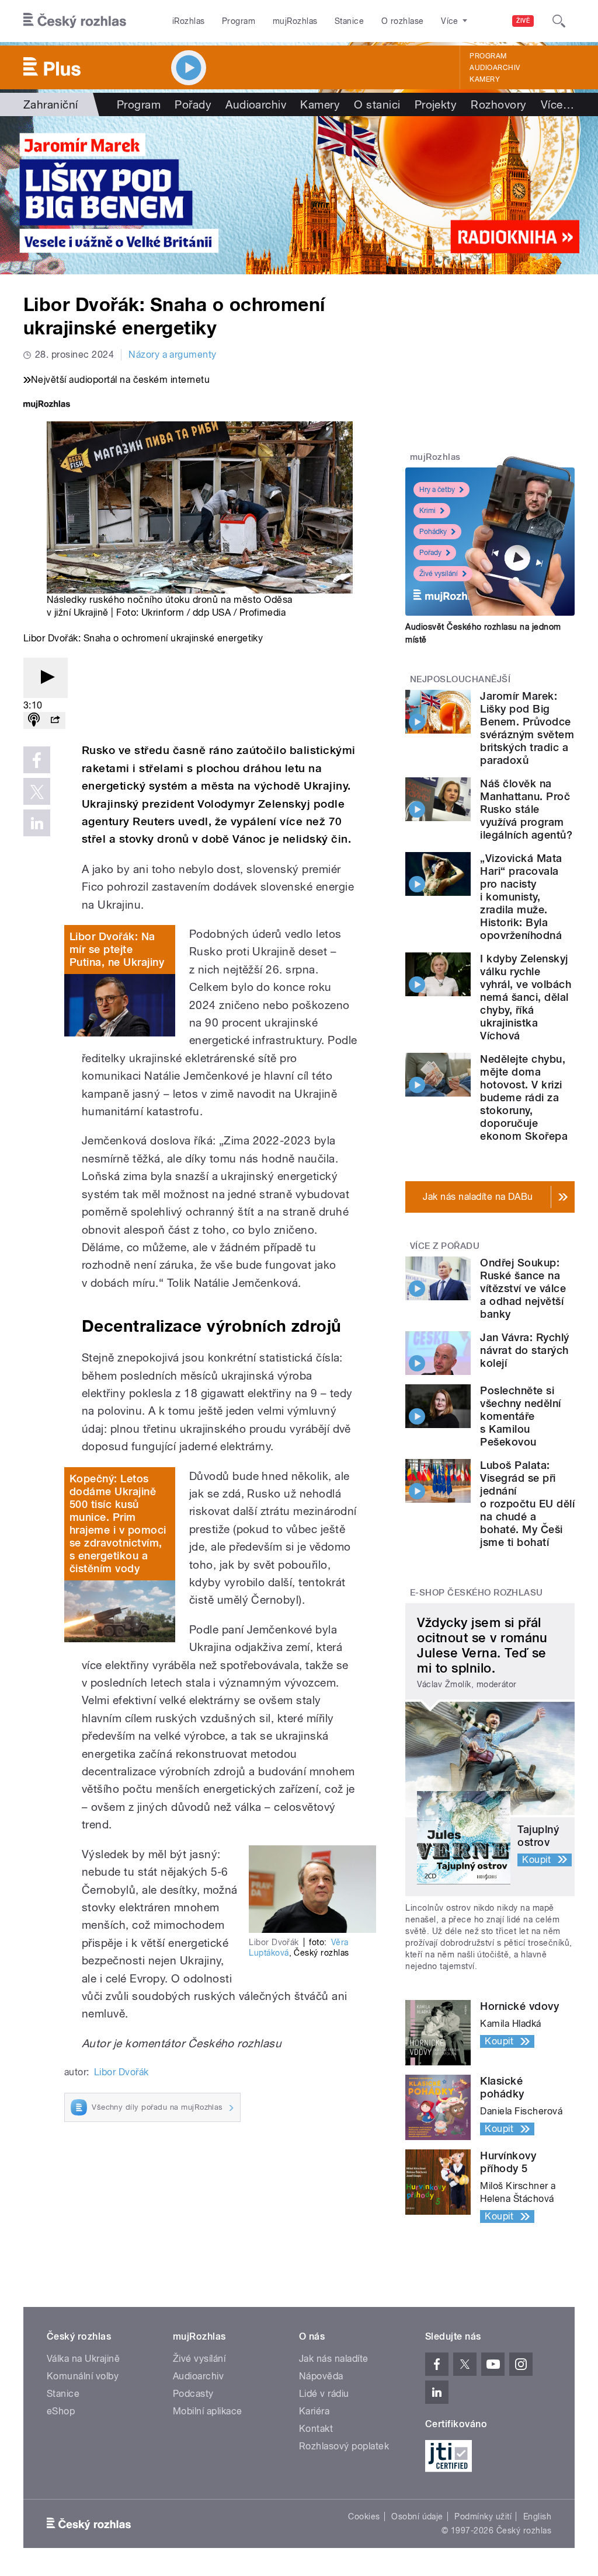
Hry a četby (437, 490)
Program (239, 21)
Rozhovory (498, 104)
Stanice (349, 21)
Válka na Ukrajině (83, 2359)
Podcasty (193, 2394)
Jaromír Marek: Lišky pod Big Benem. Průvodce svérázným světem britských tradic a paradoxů (527, 728)
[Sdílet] (55, 720)
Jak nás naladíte (334, 2359)
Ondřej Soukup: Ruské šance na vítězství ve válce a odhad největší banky (523, 1288)
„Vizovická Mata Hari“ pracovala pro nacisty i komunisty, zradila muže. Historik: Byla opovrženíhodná (521, 897)
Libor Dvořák (121, 2072)
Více (557, 104)
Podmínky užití (483, 2516)
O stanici (377, 104)
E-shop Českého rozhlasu (477, 1593)
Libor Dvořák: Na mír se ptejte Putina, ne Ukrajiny (117, 949)
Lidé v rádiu (324, 2394)
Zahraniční (51, 104)
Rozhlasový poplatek (344, 2446)
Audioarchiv (495, 68)
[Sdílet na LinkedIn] (37, 823)
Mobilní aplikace (208, 2411)
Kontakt (316, 2429)
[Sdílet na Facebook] (37, 760)
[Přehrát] (46, 678)
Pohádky (433, 532)
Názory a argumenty (173, 355)
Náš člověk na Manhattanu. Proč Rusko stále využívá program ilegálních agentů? (526, 809)
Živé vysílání (439, 574)
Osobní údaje (417, 2516)
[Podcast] (34, 720)
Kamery (485, 79)
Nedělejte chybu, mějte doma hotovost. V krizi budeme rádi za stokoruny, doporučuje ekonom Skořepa (524, 1097)
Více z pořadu (445, 1246)
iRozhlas (189, 21)
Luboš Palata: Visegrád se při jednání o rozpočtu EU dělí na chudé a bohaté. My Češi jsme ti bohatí (527, 1504)
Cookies (364, 2516)
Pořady (193, 104)
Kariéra (314, 2411)
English (537, 2516)
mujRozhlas (295, 21)
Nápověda (321, 2376)
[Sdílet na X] (37, 791)
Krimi (427, 511)
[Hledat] (559, 21)
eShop (61, 2411)
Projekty (436, 104)
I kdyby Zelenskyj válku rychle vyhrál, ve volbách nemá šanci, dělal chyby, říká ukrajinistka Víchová (526, 997)
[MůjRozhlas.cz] (47, 405)
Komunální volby (83, 2376)
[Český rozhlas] (75, 21)
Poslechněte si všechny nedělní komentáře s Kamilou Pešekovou (520, 1416)
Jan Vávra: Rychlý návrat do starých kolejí (524, 1350)
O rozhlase (403, 21)
